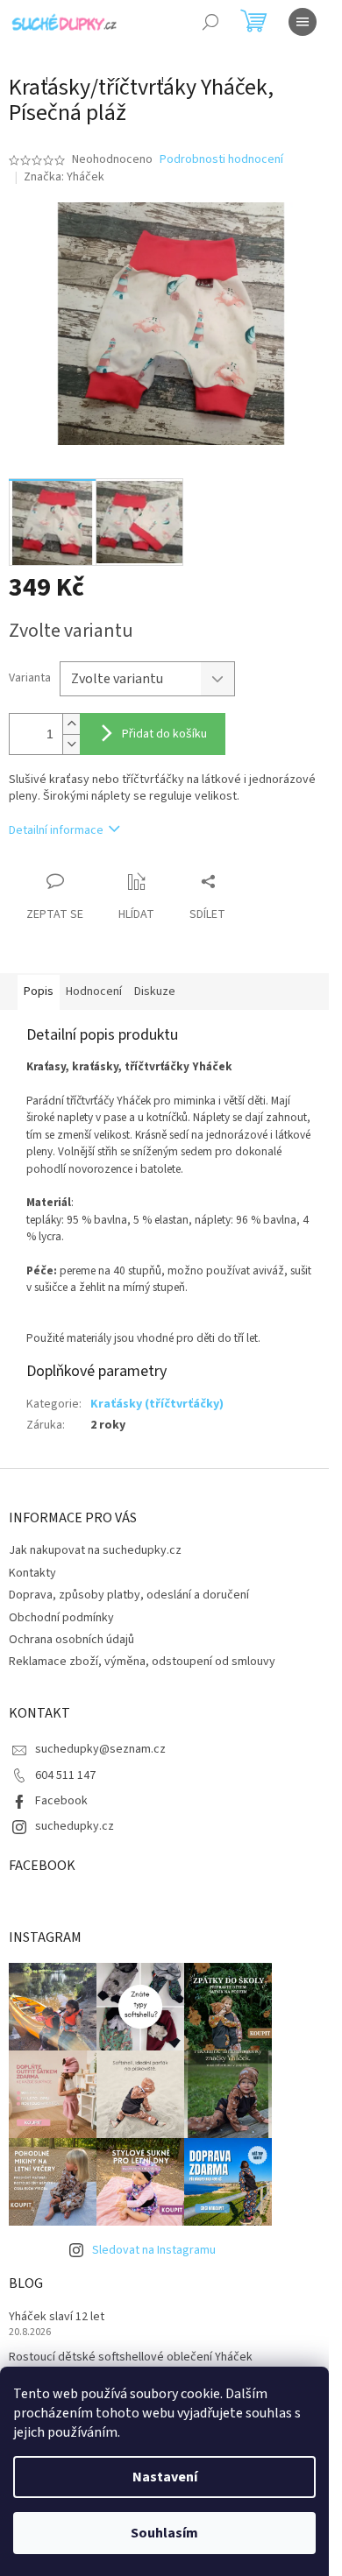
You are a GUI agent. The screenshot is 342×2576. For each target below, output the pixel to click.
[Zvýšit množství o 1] (71, 724)
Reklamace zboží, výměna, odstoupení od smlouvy (142, 1662)
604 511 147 (65, 1775)
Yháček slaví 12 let (57, 2317)
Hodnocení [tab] (94, 992)
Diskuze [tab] (155, 992)
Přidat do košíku (164, 734)
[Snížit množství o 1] (71, 744)
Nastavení (165, 2477)
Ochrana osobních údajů (71, 1640)
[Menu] (303, 22)
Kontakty (32, 1573)
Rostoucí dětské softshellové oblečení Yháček (131, 2357)
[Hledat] (210, 22)
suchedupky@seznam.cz (100, 1749)
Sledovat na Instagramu (154, 2250)
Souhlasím (164, 2533)
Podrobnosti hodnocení (221, 160)
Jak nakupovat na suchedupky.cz (95, 1550)
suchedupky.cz (75, 1826)
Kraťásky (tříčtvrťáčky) (157, 1404)
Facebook (61, 1801)
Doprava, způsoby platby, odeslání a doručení (129, 1595)
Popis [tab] (39, 992)
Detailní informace (56, 830)
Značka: (64, 177)
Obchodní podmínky (61, 1618)
